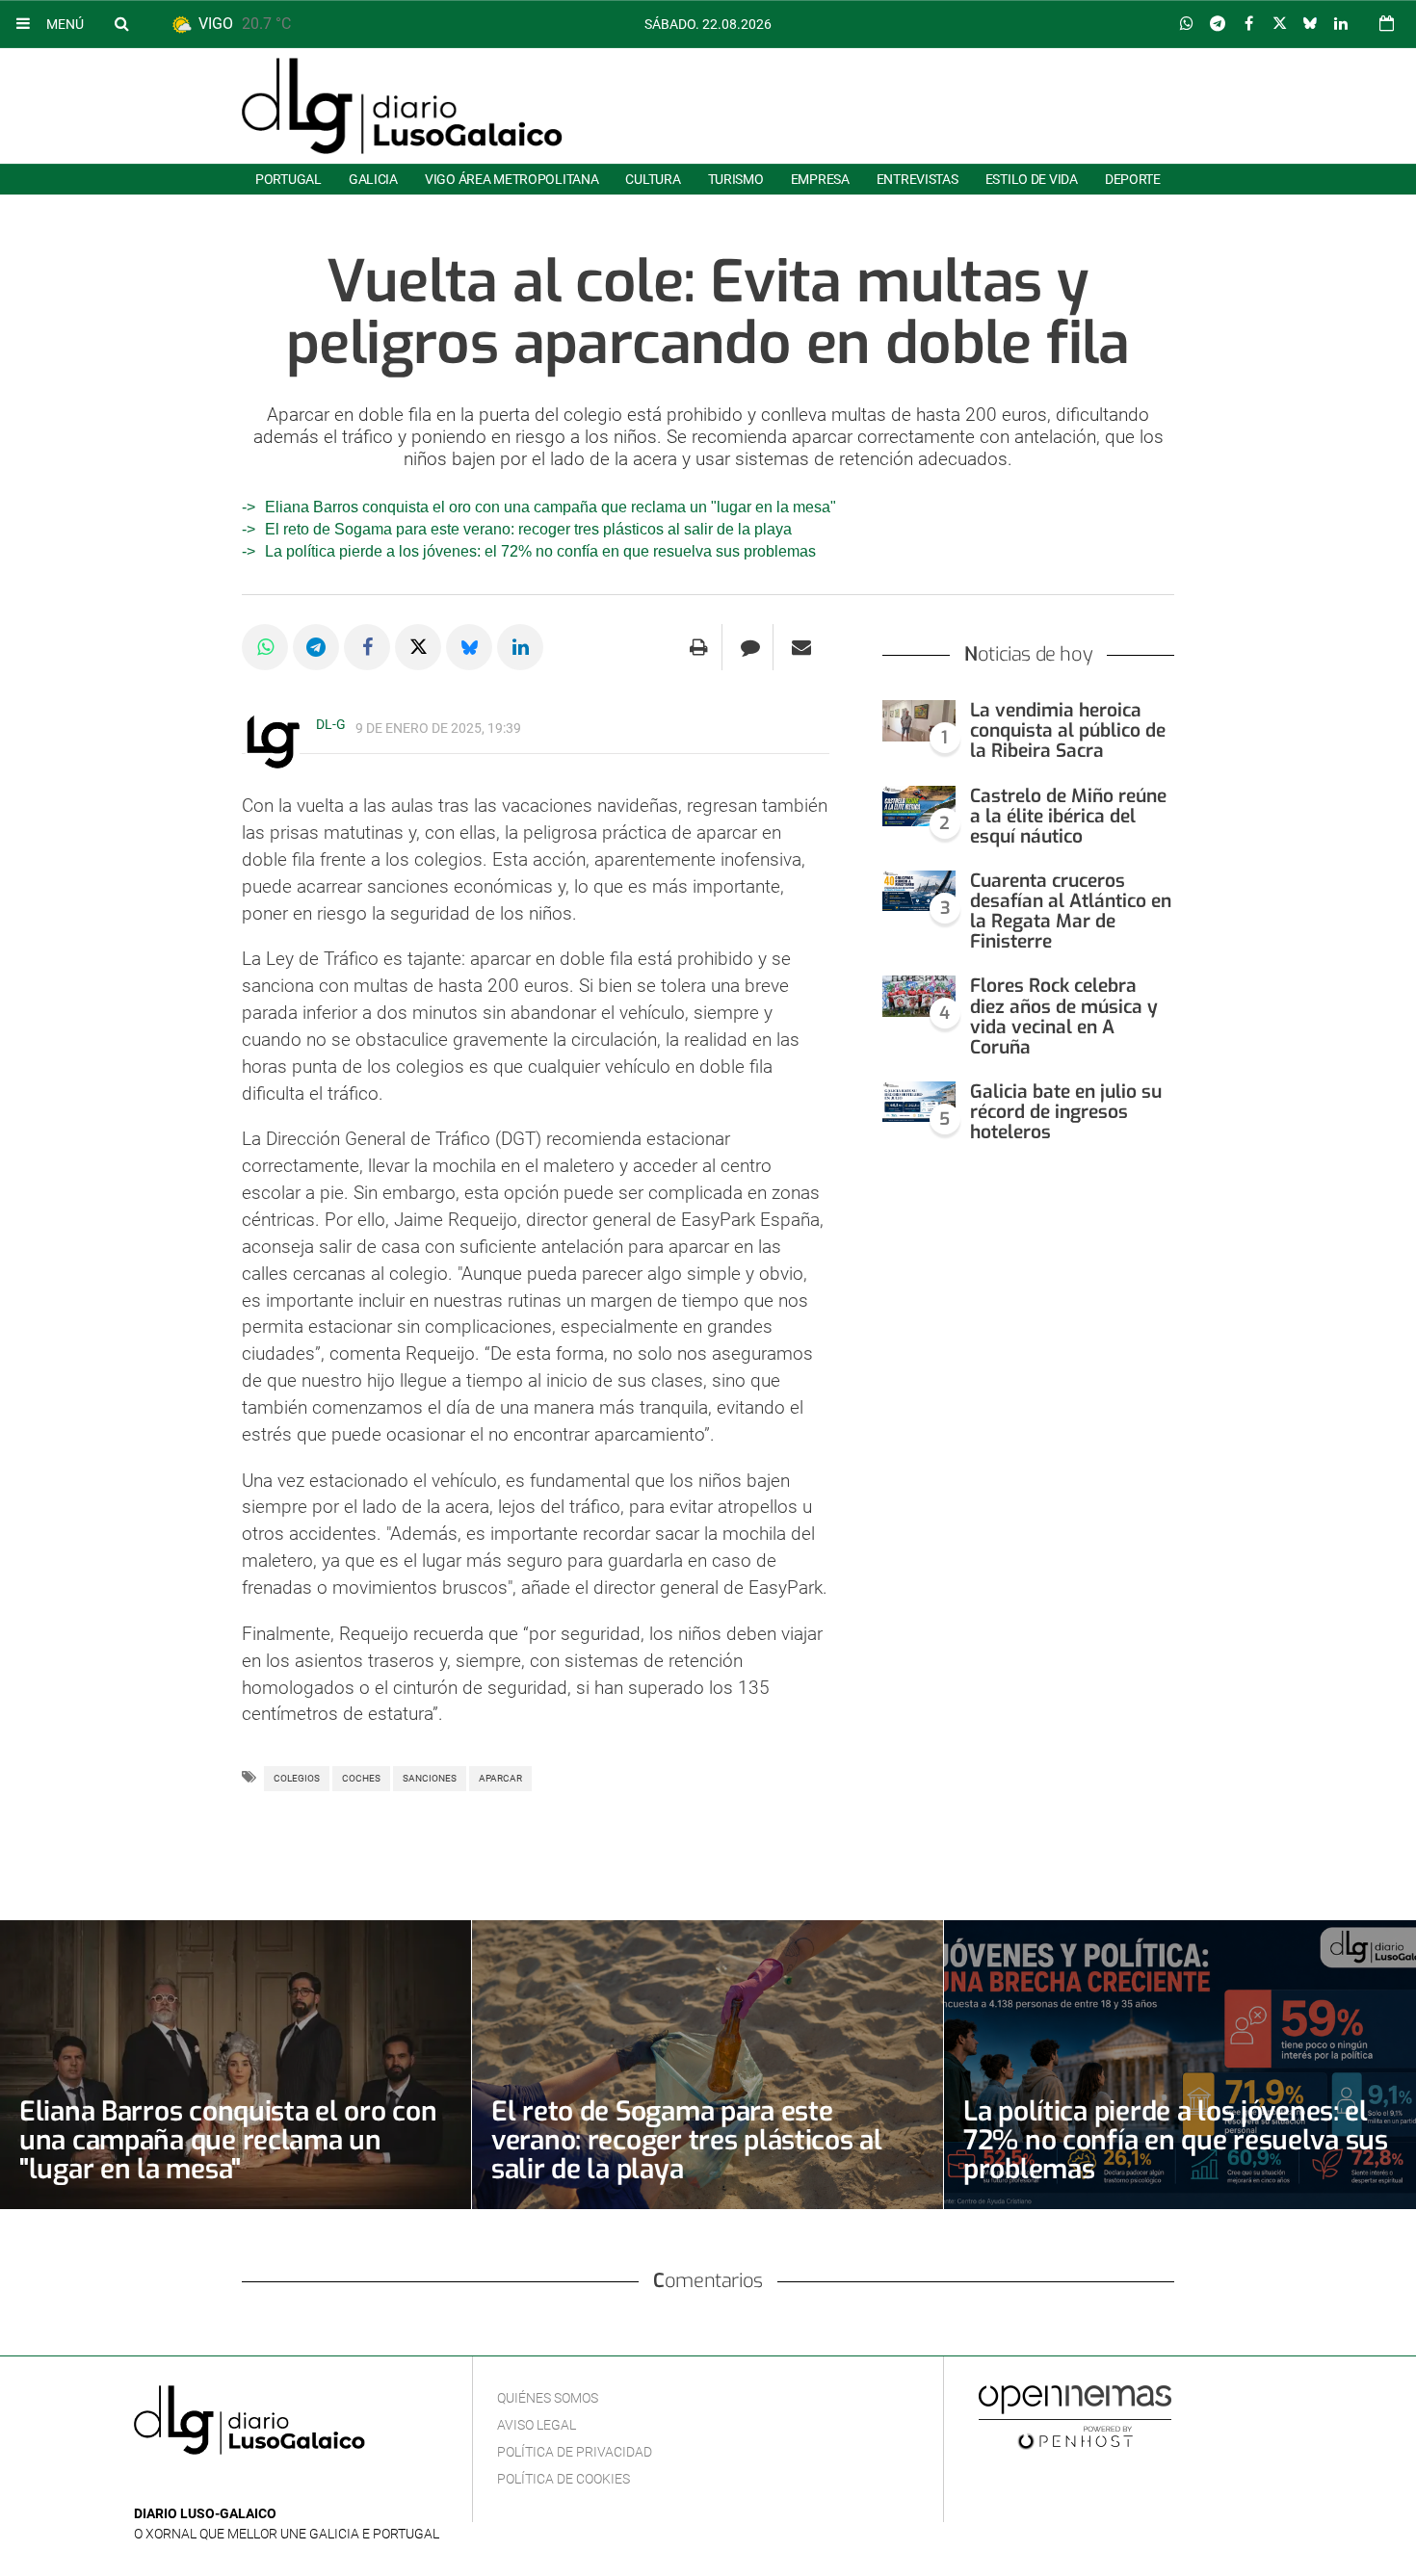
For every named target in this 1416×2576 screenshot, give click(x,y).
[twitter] (204, 2485)
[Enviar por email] (801, 647)
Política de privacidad (575, 2452)
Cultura (653, 179)
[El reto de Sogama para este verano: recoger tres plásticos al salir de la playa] (708, 2065)
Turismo (736, 179)
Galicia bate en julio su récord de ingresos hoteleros (1066, 1112)
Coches (361, 1778)
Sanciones (430, 1778)
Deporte (1133, 179)
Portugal (288, 179)
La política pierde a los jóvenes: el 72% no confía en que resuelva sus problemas (540, 551)
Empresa (820, 179)
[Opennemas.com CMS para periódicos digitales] (1075, 2416)
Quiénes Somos (548, 2398)
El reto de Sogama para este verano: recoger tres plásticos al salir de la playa (528, 529)
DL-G (331, 724)
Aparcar (500, 1778)
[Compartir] (1187, 24)
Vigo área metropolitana (511, 179)
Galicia (373, 179)
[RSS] (235, 2485)
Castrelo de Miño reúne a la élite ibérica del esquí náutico (1068, 816)
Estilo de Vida (1032, 179)
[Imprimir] (699, 647)
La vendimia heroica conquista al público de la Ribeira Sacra (1068, 730)
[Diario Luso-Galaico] (402, 106)
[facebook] (176, 2485)
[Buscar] (121, 23)
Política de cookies (564, 2479)
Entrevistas (918, 179)
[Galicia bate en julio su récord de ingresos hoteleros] (919, 1102)
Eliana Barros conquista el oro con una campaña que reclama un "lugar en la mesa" (551, 507)
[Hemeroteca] (1387, 24)
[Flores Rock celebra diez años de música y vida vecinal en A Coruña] (919, 996)
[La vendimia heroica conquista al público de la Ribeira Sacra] (919, 721)
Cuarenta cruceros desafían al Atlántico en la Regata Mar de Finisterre (1071, 911)
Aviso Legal (537, 2425)
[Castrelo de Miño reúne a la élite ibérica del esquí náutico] (919, 807)
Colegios (297, 1778)
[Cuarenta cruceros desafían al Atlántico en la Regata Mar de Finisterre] (919, 891)
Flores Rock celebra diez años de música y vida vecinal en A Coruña (1064, 1016)
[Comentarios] (750, 647)
